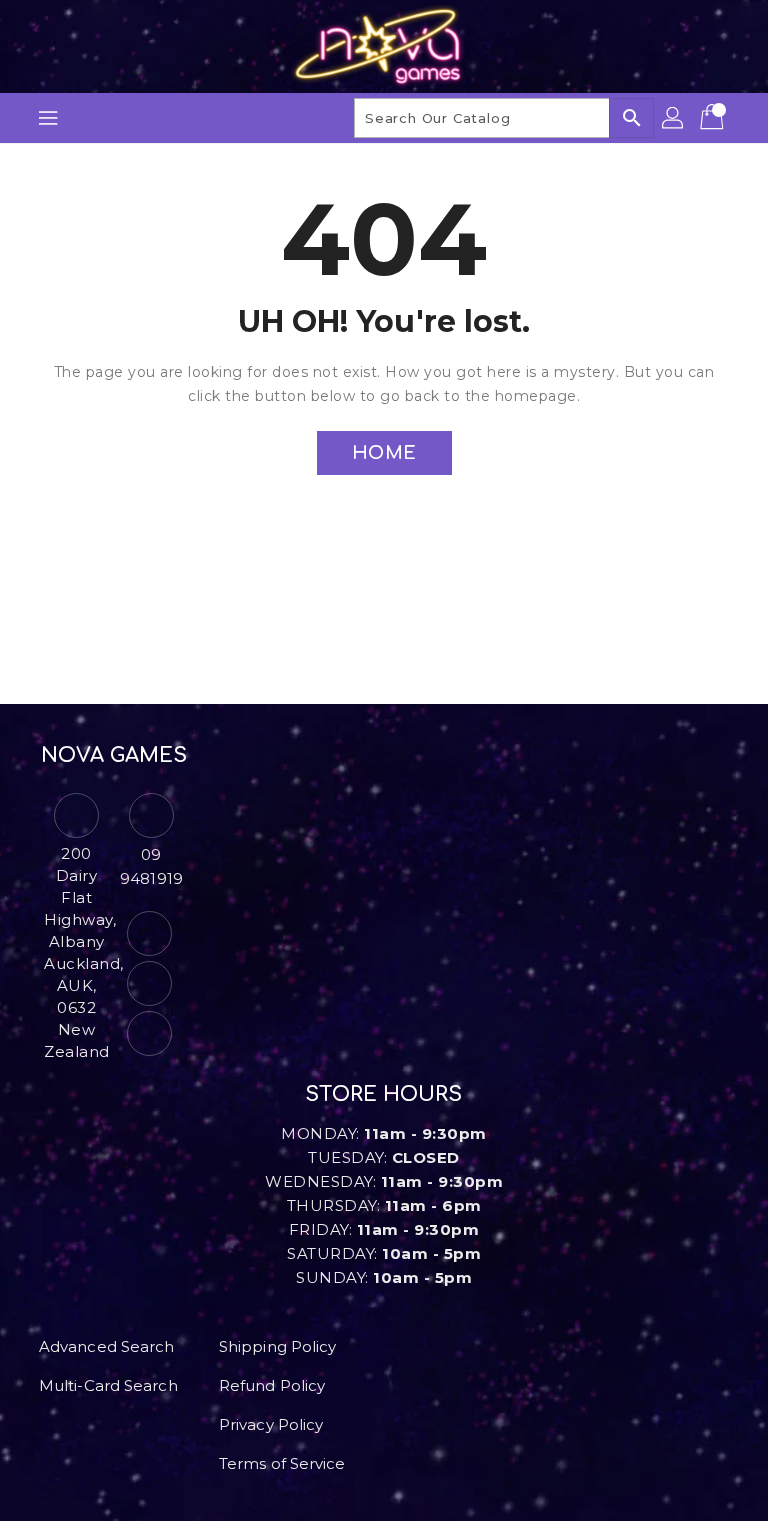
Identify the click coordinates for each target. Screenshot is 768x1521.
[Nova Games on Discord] (149, 1033)
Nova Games (114, 755)
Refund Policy (272, 1385)
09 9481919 (151, 866)
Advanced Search (107, 1346)
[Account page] (674, 118)
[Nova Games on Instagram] (149, 983)
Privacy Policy (271, 1424)
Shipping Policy (278, 1346)
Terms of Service (282, 1463)
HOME (384, 453)
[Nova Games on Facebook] (149, 933)
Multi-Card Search (108, 1385)
